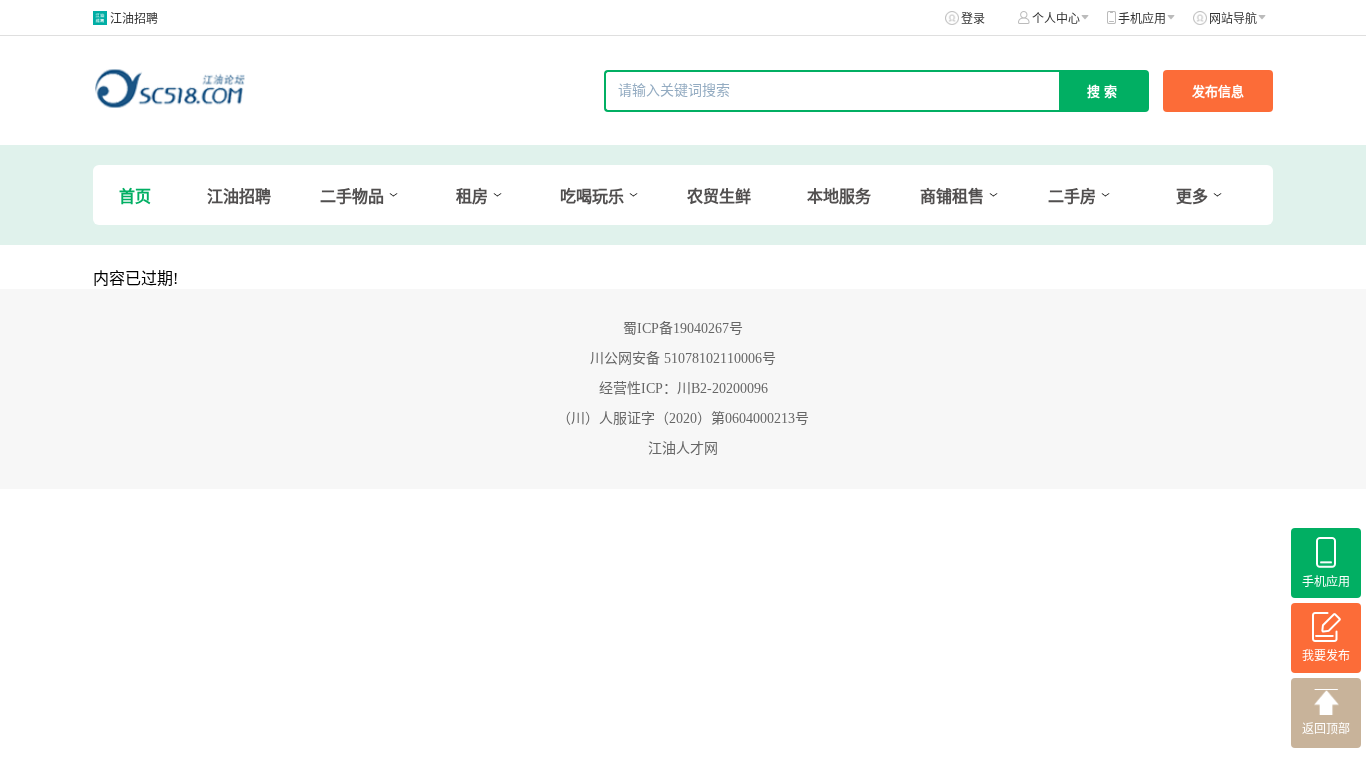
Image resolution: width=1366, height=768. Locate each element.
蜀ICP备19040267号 (683, 328)
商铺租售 (952, 196)
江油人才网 (683, 448)
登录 (973, 19)
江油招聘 (134, 19)
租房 (472, 196)
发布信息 (1218, 91)
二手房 (1072, 196)
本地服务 (839, 196)
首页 (135, 196)
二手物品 (352, 196)
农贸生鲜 (719, 196)
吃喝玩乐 (592, 196)
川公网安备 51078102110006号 (683, 358)
